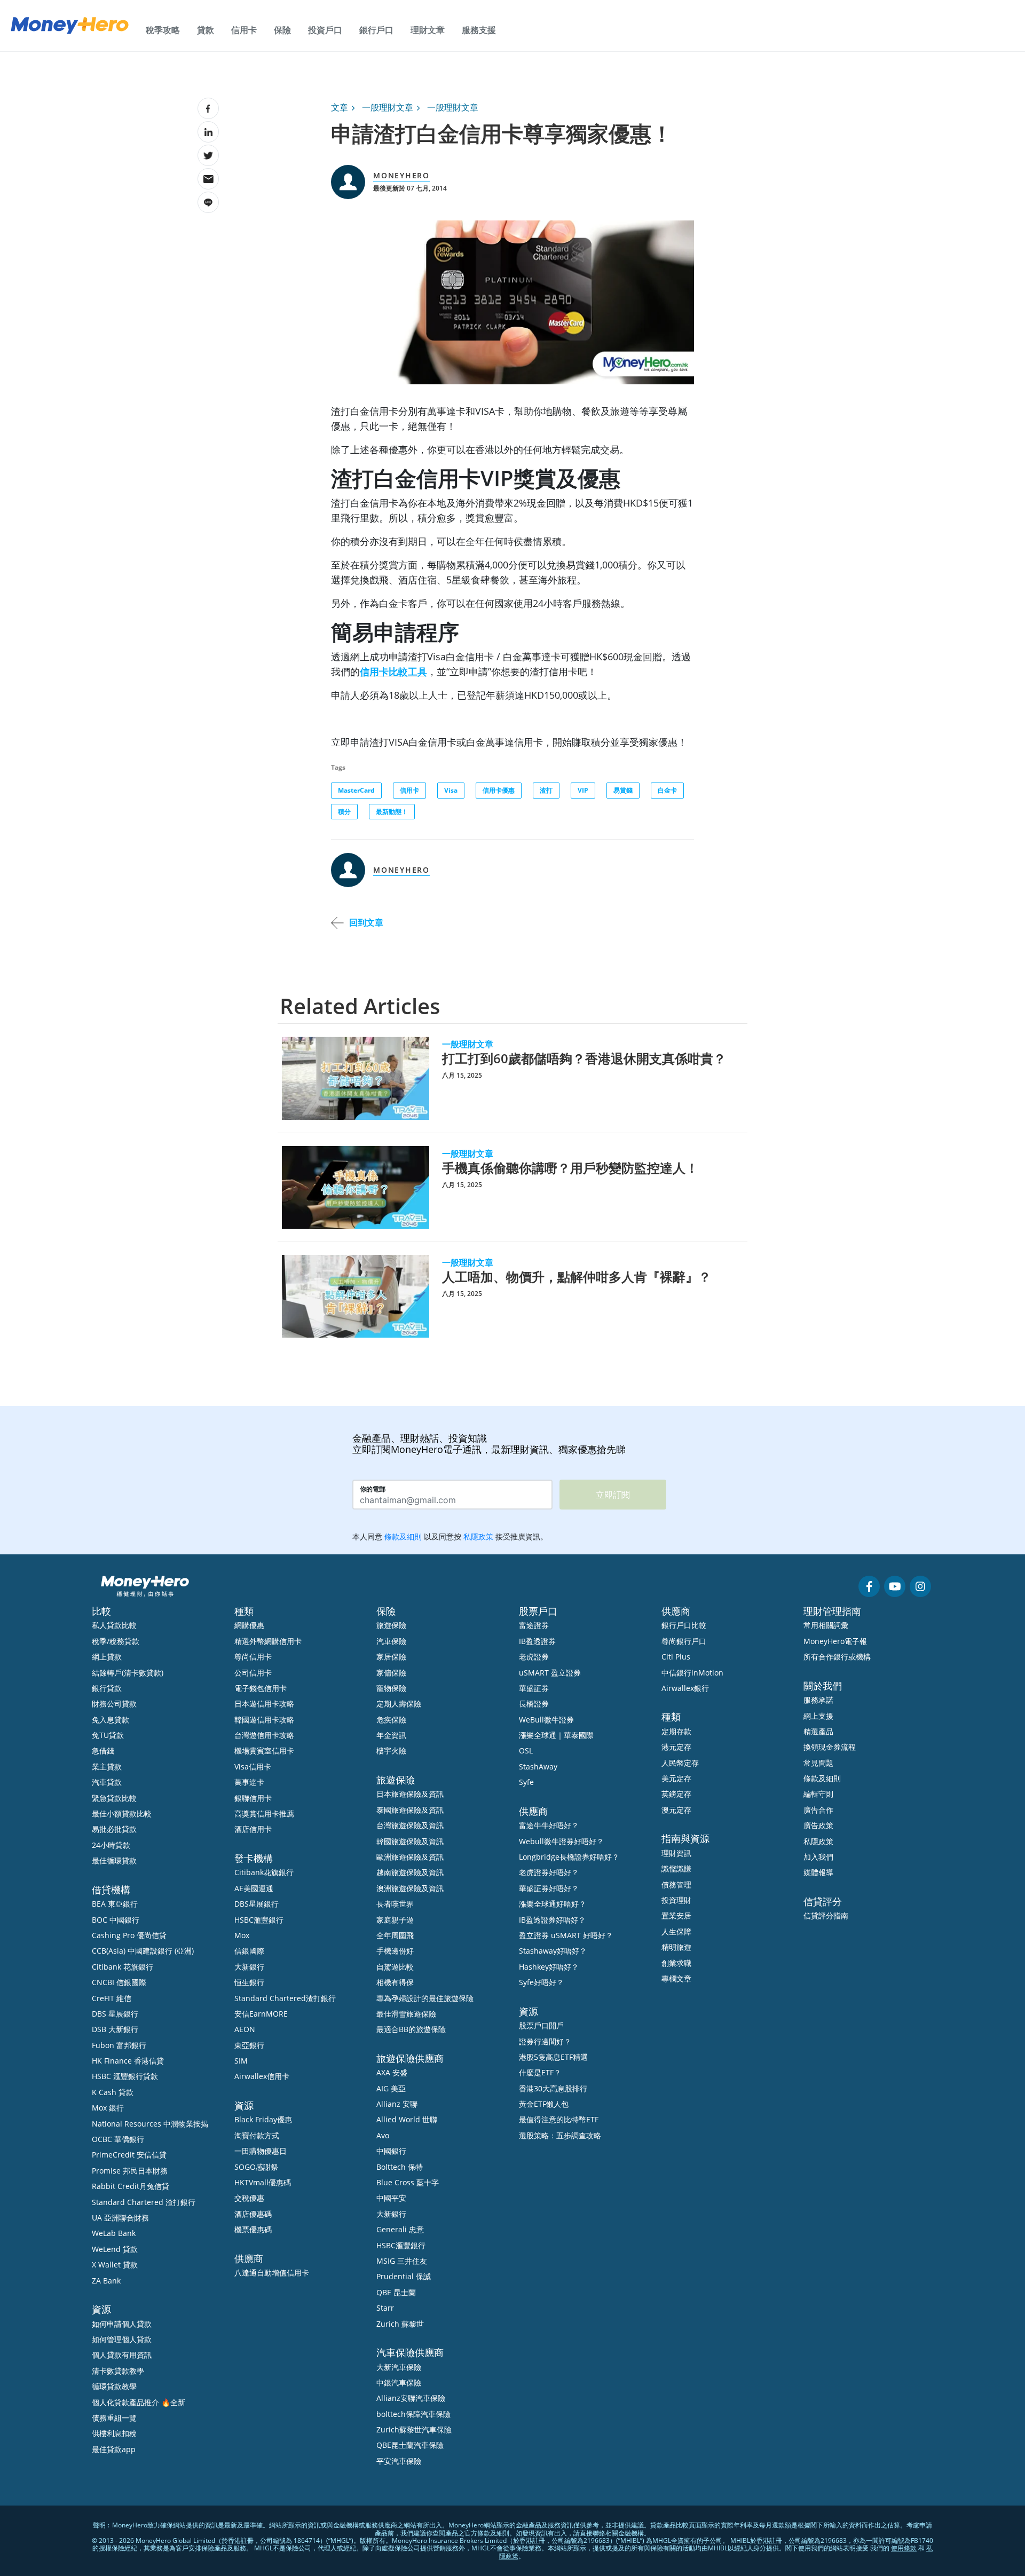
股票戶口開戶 (541, 2025)
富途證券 (534, 1625)
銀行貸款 (107, 1688)
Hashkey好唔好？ (549, 1967)
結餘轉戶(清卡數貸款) (128, 1673)
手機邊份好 (395, 1951)
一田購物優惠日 (261, 2151)
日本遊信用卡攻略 (264, 1704)
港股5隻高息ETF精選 (553, 2057)
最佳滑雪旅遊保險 (406, 2014)
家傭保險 (391, 1673)
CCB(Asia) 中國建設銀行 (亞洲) (143, 1951)
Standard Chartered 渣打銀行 (144, 2202)
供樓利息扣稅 (114, 2433)
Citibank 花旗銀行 (123, 1967)
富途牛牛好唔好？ (549, 1825)
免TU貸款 (108, 1735)
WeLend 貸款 (115, 2249)
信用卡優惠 (499, 790)
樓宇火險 (391, 1751)
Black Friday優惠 (263, 2119)
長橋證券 (534, 1704)
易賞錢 (623, 790)
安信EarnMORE (261, 2014)
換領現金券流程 (830, 1747)
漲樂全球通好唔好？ (553, 1904)
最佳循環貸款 (114, 1860)
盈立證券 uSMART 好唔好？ (566, 1935)
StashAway (538, 1767)
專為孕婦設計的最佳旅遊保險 (425, 1998)
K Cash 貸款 (113, 2092)
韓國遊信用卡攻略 (264, 1720)
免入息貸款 (111, 1720)
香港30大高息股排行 (553, 2088)
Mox (242, 1935)
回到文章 (366, 922)
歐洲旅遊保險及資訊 (410, 1857)
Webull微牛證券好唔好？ (561, 1841)
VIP (583, 790)
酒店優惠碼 (253, 2214)
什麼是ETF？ (540, 2072)
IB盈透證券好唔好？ (552, 1920)
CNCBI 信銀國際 (119, 1982)
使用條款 (904, 2548)
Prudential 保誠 (404, 2276)
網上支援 (818, 1716)
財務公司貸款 (114, 1704)
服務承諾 (818, 1700)
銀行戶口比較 (684, 1625)
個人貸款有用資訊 (122, 2355)
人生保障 (676, 1931)
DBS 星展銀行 (115, 2014)
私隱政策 (818, 1841)
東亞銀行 (249, 2045)
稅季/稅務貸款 (116, 1641)
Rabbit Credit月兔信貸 (131, 2186)
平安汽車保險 (399, 2461)
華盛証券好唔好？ (549, 1888)
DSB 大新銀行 (115, 2029)
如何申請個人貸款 (122, 2324)
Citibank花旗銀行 (264, 1872)
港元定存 (676, 1747)
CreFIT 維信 (112, 1998)
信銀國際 (249, 1951)
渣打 (546, 790)
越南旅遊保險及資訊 (410, 1872)
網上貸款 (107, 1657)
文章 (340, 107)
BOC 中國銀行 (116, 1920)
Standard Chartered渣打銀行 (285, 1998)
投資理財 (676, 1900)
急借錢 (103, 1751)
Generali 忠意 (400, 2229)
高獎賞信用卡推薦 (264, 1814)
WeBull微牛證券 (546, 1720)
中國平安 (391, 2198)
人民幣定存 (680, 1763)
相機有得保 (395, 1982)
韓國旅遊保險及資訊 (410, 1841)
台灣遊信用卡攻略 (264, 1735)
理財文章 (428, 30)
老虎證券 (534, 1657)
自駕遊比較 (395, 1967)
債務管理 (676, 1884)
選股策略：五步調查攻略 (560, 2135)
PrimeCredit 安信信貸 (129, 2155)
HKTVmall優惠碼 (263, 2182)
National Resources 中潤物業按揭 (150, 2124)
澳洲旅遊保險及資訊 (410, 1888)
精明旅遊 (676, 1947)
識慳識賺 (676, 1868)
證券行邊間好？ (545, 2041)
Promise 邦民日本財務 (130, 2171)
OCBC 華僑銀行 (118, 2139)
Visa (451, 790)
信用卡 (244, 30)
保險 (282, 30)
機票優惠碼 (253, 2229)
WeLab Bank (114, 2233)
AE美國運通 (254, 1888)
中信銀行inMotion (692, 1673)
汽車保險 (391, 1641)
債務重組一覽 (114, 2418)
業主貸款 (107, 1767)
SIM (241, 2061)
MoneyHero (401, 175)
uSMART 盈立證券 (550, 1673)
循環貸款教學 (114, 2386)
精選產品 (818, 1731)
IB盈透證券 (537, 1641)
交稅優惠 (249, 2198)
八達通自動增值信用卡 (272, 2273)
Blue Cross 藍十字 (408, 2182)
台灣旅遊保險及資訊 (410, 1825)
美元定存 (676, 1778)
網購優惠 (249, 1625)
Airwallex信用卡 (262, 2076)
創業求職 (676, 1963)
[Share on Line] (208, 202)
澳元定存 (676, 1810)
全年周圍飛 (395, 1935)
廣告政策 (818, 1825)
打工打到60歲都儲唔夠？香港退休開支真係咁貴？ (584, 1058)
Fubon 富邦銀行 (119, 2045)
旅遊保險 (391, 1625)
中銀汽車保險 (399, 2383)
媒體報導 (818, 1872)
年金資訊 (391, 1735)
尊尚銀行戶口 (684, 1641)
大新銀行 (249, 1967)
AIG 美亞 (391, 2088)
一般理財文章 (388, 107)
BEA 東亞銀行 (115, 1904)
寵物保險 (391, 1688)
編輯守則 (818, 1794)
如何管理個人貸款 (122, 2339)
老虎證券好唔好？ (549, 1872)
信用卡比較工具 (393, 671)
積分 (344, 812)
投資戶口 (325, 30)
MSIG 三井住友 (402, 2261)
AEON (245, 2029)
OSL (526, 1751)
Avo (383, 2135)
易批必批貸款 (114, 1829)
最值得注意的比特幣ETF (559, 2119)
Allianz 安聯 (397, 2104)
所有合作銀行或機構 (837, 1657)
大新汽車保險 (399, 2367)
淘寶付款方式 (257, 2135)
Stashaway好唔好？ (553, 1951)
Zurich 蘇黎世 (400, 2324)
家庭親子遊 (395, 1920)
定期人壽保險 (399, 1704)
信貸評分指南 (826, 1915)
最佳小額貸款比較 (122, 1814)
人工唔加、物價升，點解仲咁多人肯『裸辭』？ (577, 1277)
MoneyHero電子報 (835, 1641)
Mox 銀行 (108, 2108)
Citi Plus (676, 1657)
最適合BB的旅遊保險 (411, 2029)
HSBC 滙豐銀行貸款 (125, 2076)
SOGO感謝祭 (256, 2167)
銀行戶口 (376, 30)
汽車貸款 (107, 1782)
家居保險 (391, 1657)
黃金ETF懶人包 (544, 2104)
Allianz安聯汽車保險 (411, 2398)
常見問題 (818, 1763)
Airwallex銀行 (685, 1688)
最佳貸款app (114, 2449)
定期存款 (676, 1731)
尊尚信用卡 (253, 1657)
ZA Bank (106, 2281)
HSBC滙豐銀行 (259, 1920)
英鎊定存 (676, 1794)
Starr (385, 2308)
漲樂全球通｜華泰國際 (556, 1735)
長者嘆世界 (395, 1904)
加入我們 (818, 1857)
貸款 (206, 30)
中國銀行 (391, 2151)
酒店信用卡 (253, 1829)
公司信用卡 (253, 1673)
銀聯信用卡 (253, 1798)
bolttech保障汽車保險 (413, 2414)
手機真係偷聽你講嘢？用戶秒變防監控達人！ (570, 1168)
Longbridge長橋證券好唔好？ (569, 1857)
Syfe (526, 1782)
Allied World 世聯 (407, 2119)
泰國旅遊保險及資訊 (410, 1810)
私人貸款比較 (114, 1625)
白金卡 (667, 790)
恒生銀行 (249, 1982)
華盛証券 (534, 1688)
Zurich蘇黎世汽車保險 (414, 2429)
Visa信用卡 (253, 1767)
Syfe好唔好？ (541, 1982)
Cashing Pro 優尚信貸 (129, 1935)
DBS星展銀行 (257, 1904)
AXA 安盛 (392, 2072)
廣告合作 (818, 1810)
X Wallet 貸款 (115, 2265)
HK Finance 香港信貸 (128, 2061)
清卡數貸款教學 (118, 2371)
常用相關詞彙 (826, 1625)
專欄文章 (676, 1978)
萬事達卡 (249, 1782)
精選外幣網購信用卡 (268, 1641)
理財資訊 (676, 1853)
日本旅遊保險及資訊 (410, 1794)
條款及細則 (822, 1778)
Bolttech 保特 (400, 2167)
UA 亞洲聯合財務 (120, 2218)
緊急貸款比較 (114, 1798)
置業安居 (676, 1915)
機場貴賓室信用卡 (264, 1751)
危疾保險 (391, 1720)
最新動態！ (392, 812)
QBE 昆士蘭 (396, 2292)
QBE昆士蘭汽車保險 (410, 2445)
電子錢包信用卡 (261, 1688)
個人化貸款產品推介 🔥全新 (139, 2402)
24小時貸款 (111, 1845)
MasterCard (356, 790)
